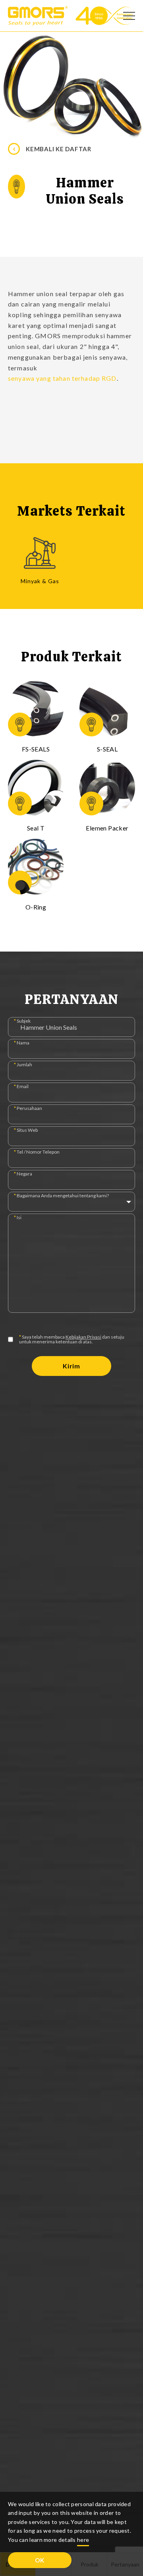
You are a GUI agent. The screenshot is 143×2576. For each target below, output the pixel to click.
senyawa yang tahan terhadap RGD (62, 378)
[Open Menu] (129, 16)
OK (40, 2560)
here (83, 2540)
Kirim (71, 1366)
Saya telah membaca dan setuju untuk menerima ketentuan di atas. (72, 1339)
